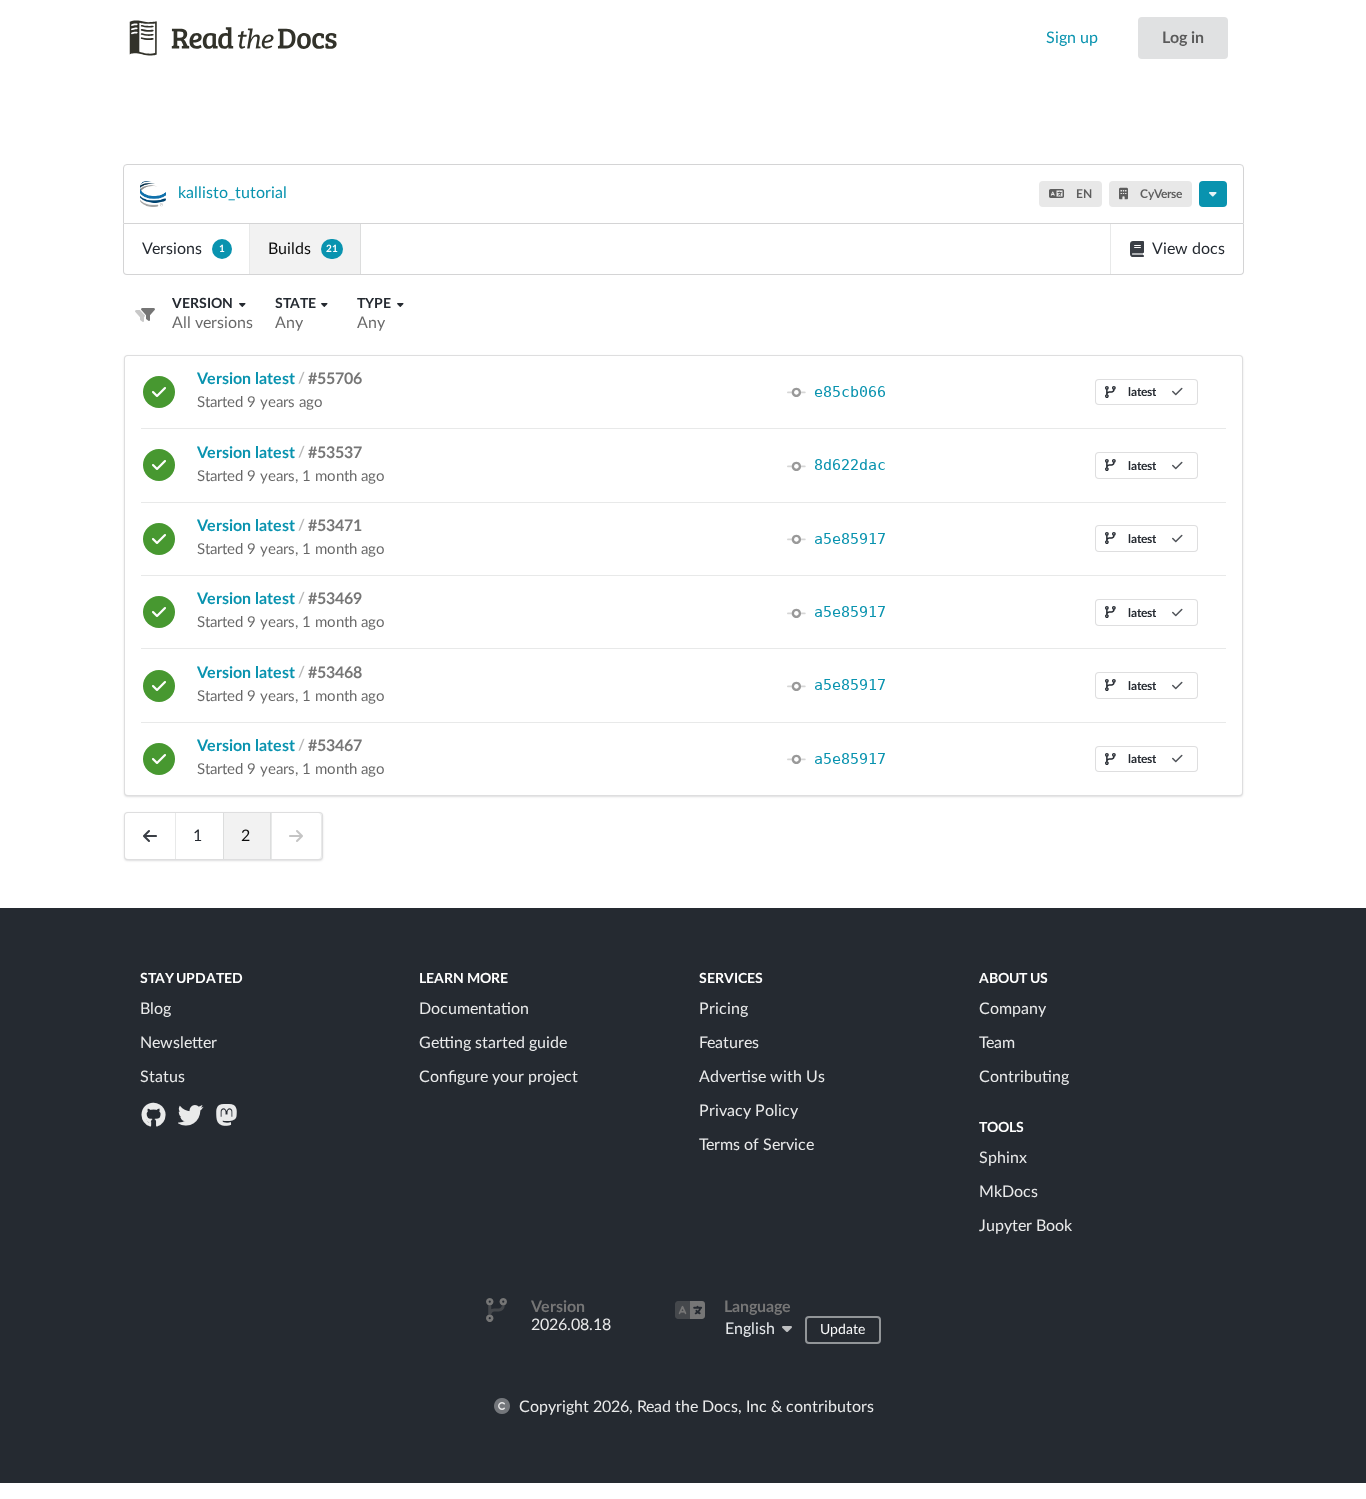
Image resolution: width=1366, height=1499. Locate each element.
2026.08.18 (571, 1325)
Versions (183, 249)
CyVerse (1159, 194)
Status (162, 1077)
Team (997, 1043)
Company (1012, 1009)
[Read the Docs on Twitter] (192, 1114)
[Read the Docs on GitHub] (156, 1114)
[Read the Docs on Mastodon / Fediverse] (228, 1114)
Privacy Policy (748, 1111)
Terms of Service (756, 1145)
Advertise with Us (762, 1077)
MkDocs (1008, 1192)
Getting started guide (493, 1043)
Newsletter (178, 1043)
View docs (1188, 249)
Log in (1183, 38)
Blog (155, 1009)
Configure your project (498, 1077)
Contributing (1024, 1077)
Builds (303, 249)
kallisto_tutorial (232, 193)
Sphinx (1003, 1158)
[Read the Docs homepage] (252, 38)
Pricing (723, 1009)
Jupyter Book (1025, 1226)
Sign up (1072, 38)
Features (729, 1043)
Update (842, 1330)
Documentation (474, 1009)
